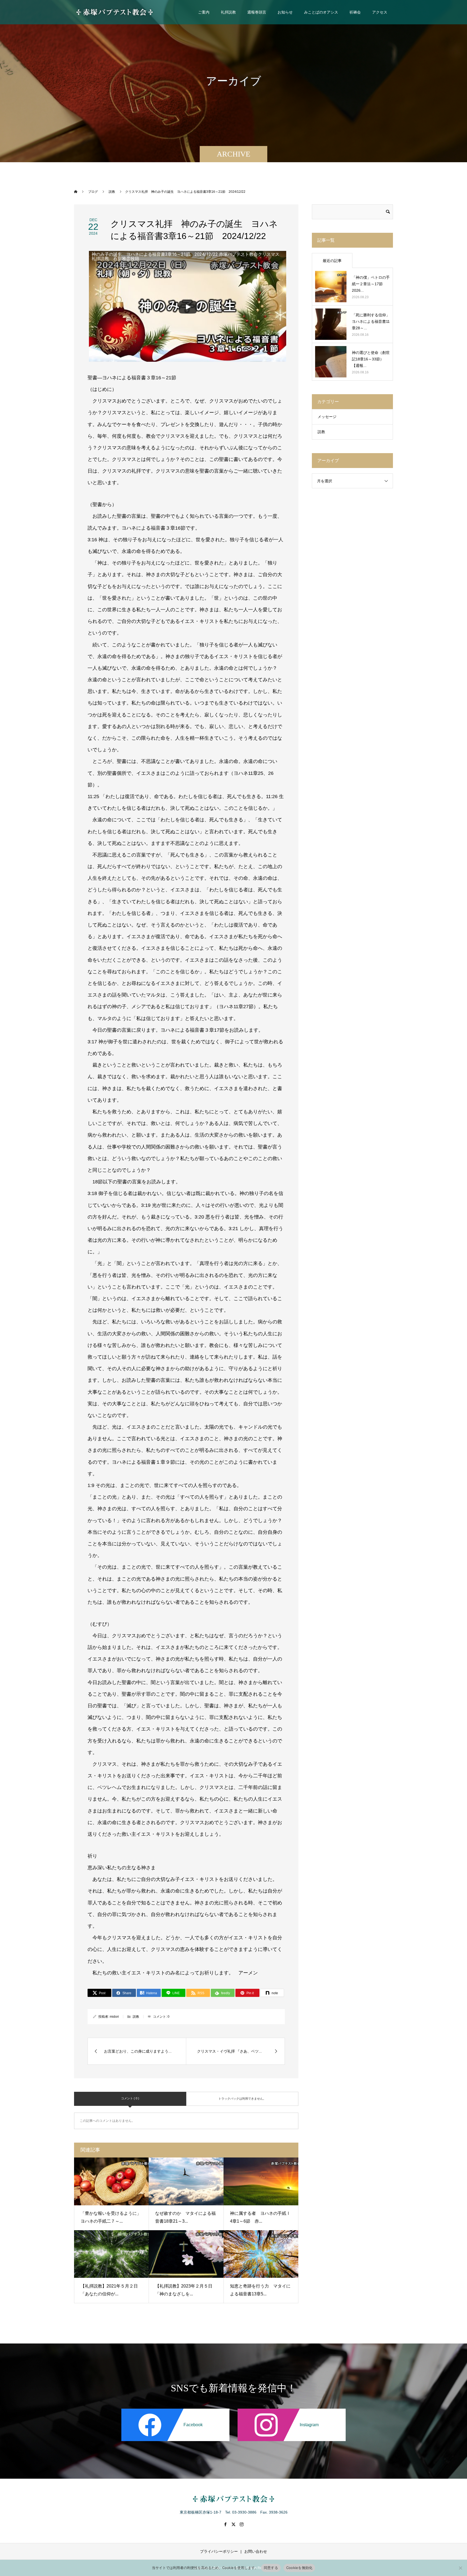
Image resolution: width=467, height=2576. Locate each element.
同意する (271, 2568)
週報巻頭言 (257, 12)
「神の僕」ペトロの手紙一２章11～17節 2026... (371, 284)
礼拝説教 (228, 12)
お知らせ (285, 12)
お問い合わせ (256, 2551)
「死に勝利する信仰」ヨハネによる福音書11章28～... (371, 321)
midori (114, 2017)
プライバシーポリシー (219, 2551)
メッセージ (327, 417)
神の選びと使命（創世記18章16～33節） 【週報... (371, 359)
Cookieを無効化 (299, 2568)
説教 (136, 2017)
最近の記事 (332, 261)
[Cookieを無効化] (460, 2568)
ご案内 (204, 12)
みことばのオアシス (321, 12)
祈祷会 (355, 12)
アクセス (380, 12)
